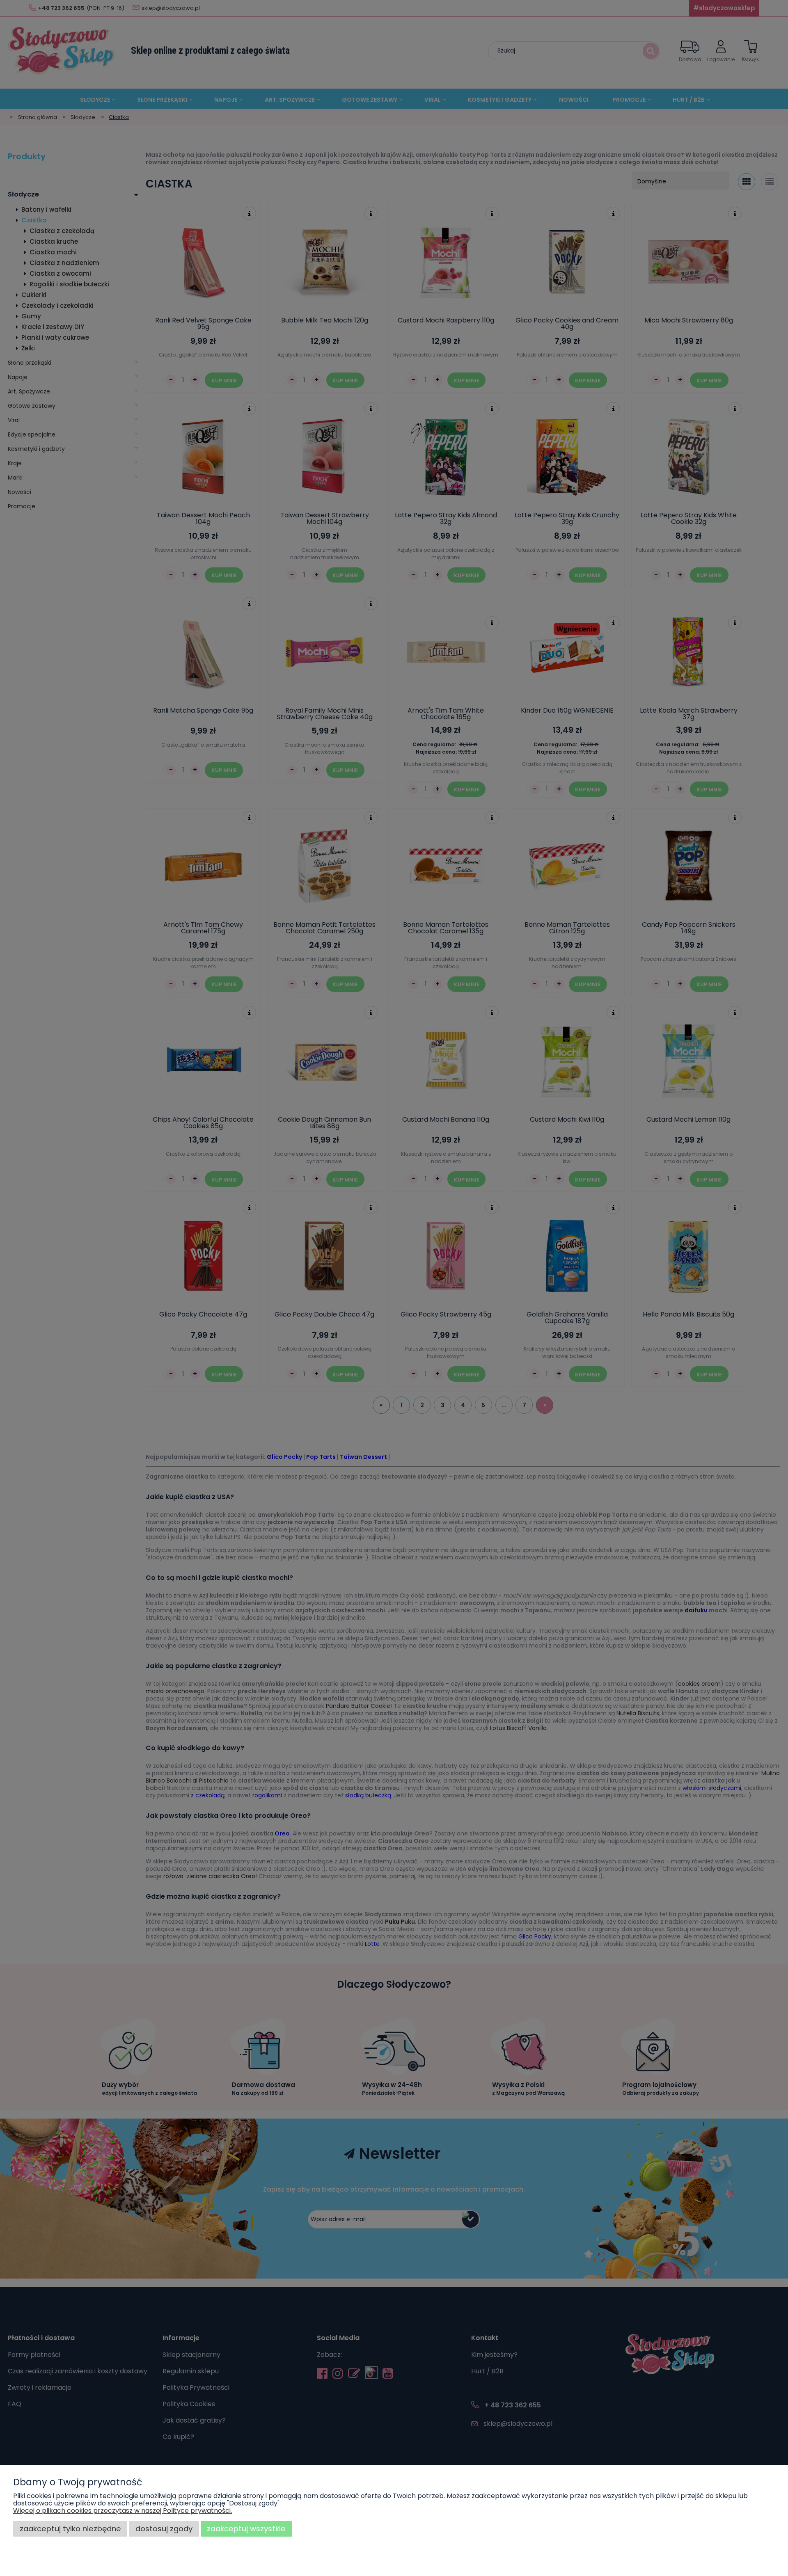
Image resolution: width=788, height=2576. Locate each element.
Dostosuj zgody (164, 2529)
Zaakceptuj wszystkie (246, 2529)
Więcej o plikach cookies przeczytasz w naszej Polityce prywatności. (123, 2511)
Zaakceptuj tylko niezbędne (70, 2529)
